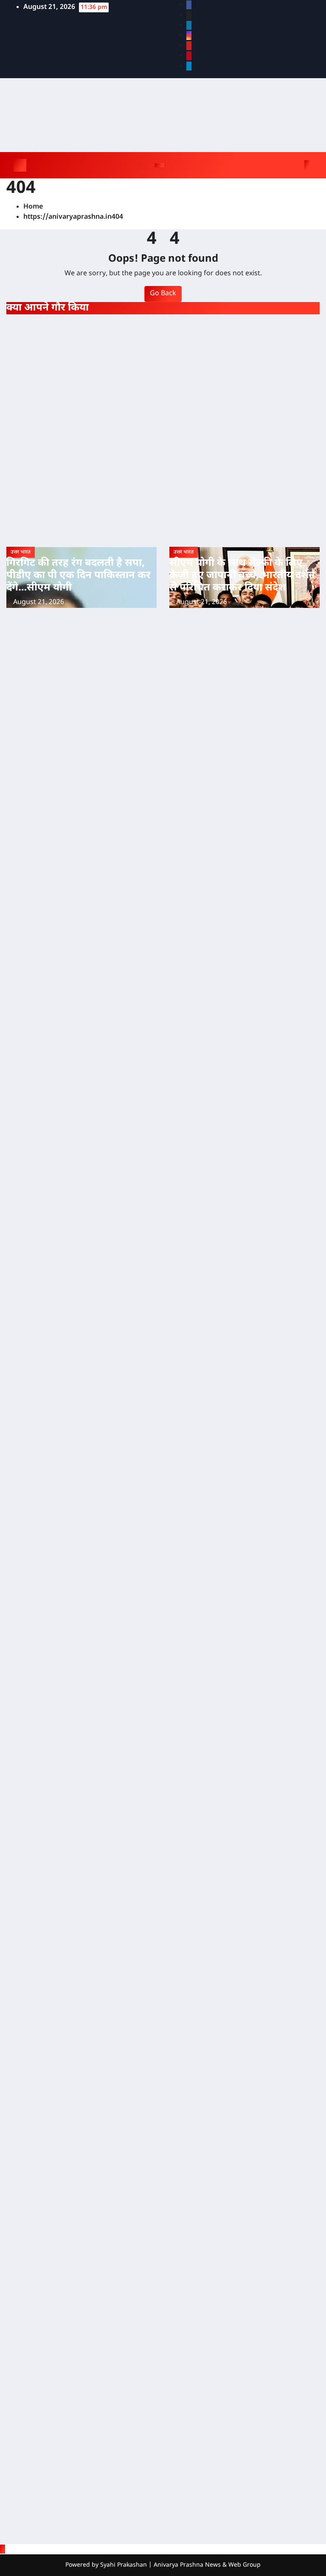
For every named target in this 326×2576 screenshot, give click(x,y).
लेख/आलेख (185, 323)
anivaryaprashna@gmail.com (67, 1241)
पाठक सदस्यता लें (63, 671)
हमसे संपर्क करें (59, 763)
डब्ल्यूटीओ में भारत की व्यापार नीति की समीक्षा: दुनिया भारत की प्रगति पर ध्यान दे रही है (190, 389)
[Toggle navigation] (160, 165)
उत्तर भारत (21, 323)
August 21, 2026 (39, 603)
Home (33, 207)
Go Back (163, 294)
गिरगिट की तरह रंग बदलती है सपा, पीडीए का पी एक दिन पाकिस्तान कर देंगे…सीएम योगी (79, 576)
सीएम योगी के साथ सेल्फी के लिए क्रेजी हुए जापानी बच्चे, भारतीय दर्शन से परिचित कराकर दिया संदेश (242, 576)
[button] (295, 165)
